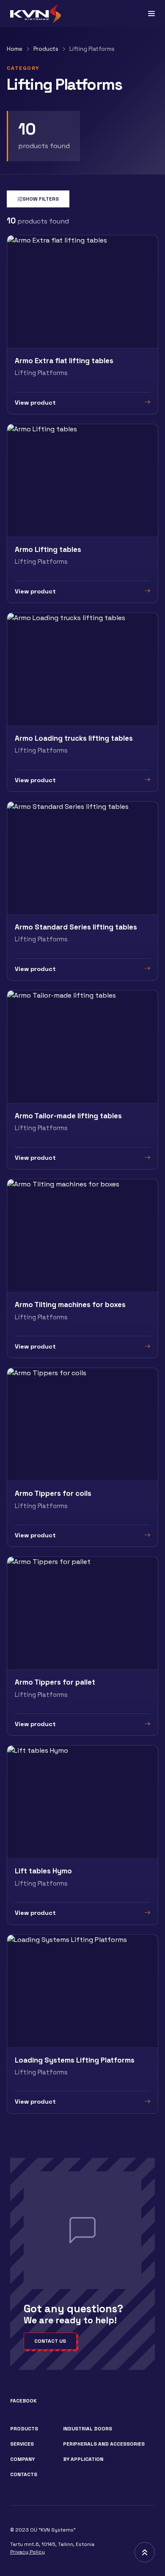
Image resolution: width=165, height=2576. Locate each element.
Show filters (41, 199)
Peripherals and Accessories (104, 2444)
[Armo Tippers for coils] (82, 1457)
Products (46, 49)
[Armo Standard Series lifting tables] (82, 891)
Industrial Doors (88, 2429)
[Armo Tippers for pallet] (82, 1646)
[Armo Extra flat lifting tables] (82, 325)
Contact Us (50, 2341)
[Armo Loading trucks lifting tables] (82, 702)
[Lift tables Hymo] (82, 1835)
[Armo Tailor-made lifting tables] (82, 1080)
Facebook (23, 2401)
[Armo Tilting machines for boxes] (82, 1269)
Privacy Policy (27, 2552)
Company (22, 2459)
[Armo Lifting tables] (82, 513)
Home (15, 49)
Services (22, 2444)
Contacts (24, 2474)
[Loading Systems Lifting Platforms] (82, 2024)
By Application (83, 2459)
